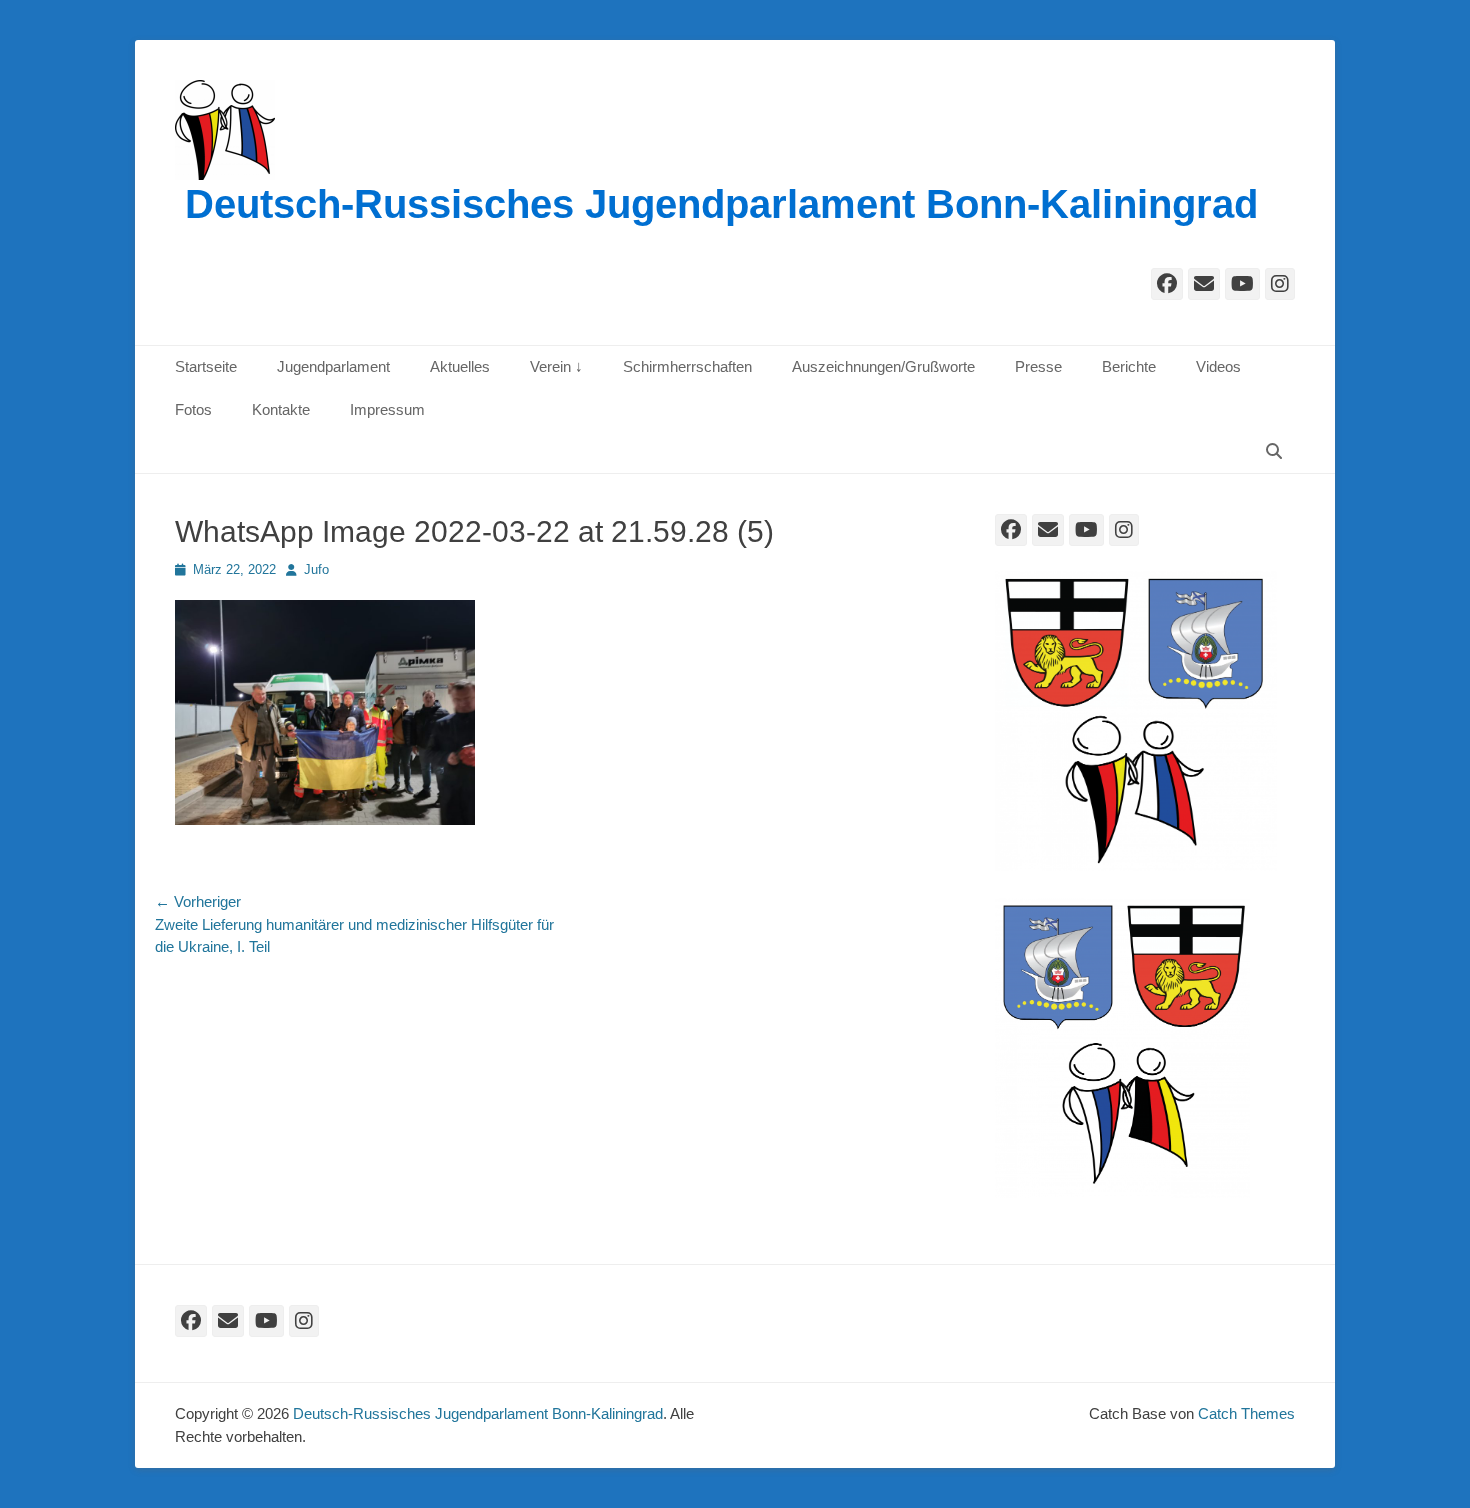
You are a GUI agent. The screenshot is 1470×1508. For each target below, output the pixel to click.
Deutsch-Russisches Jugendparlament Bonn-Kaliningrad (721, 204)
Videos (1218, 366)
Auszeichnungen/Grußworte (883, 366)
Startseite (206, 366)
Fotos (193, 409)
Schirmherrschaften (687, 366)
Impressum (387, 409)
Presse (1038, 366)
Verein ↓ (556, 366)
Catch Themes (1246, 1413)
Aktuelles (460, 366)
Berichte (1129, 366)
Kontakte (281, 409)
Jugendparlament (333, 366)
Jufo (316, 569)
